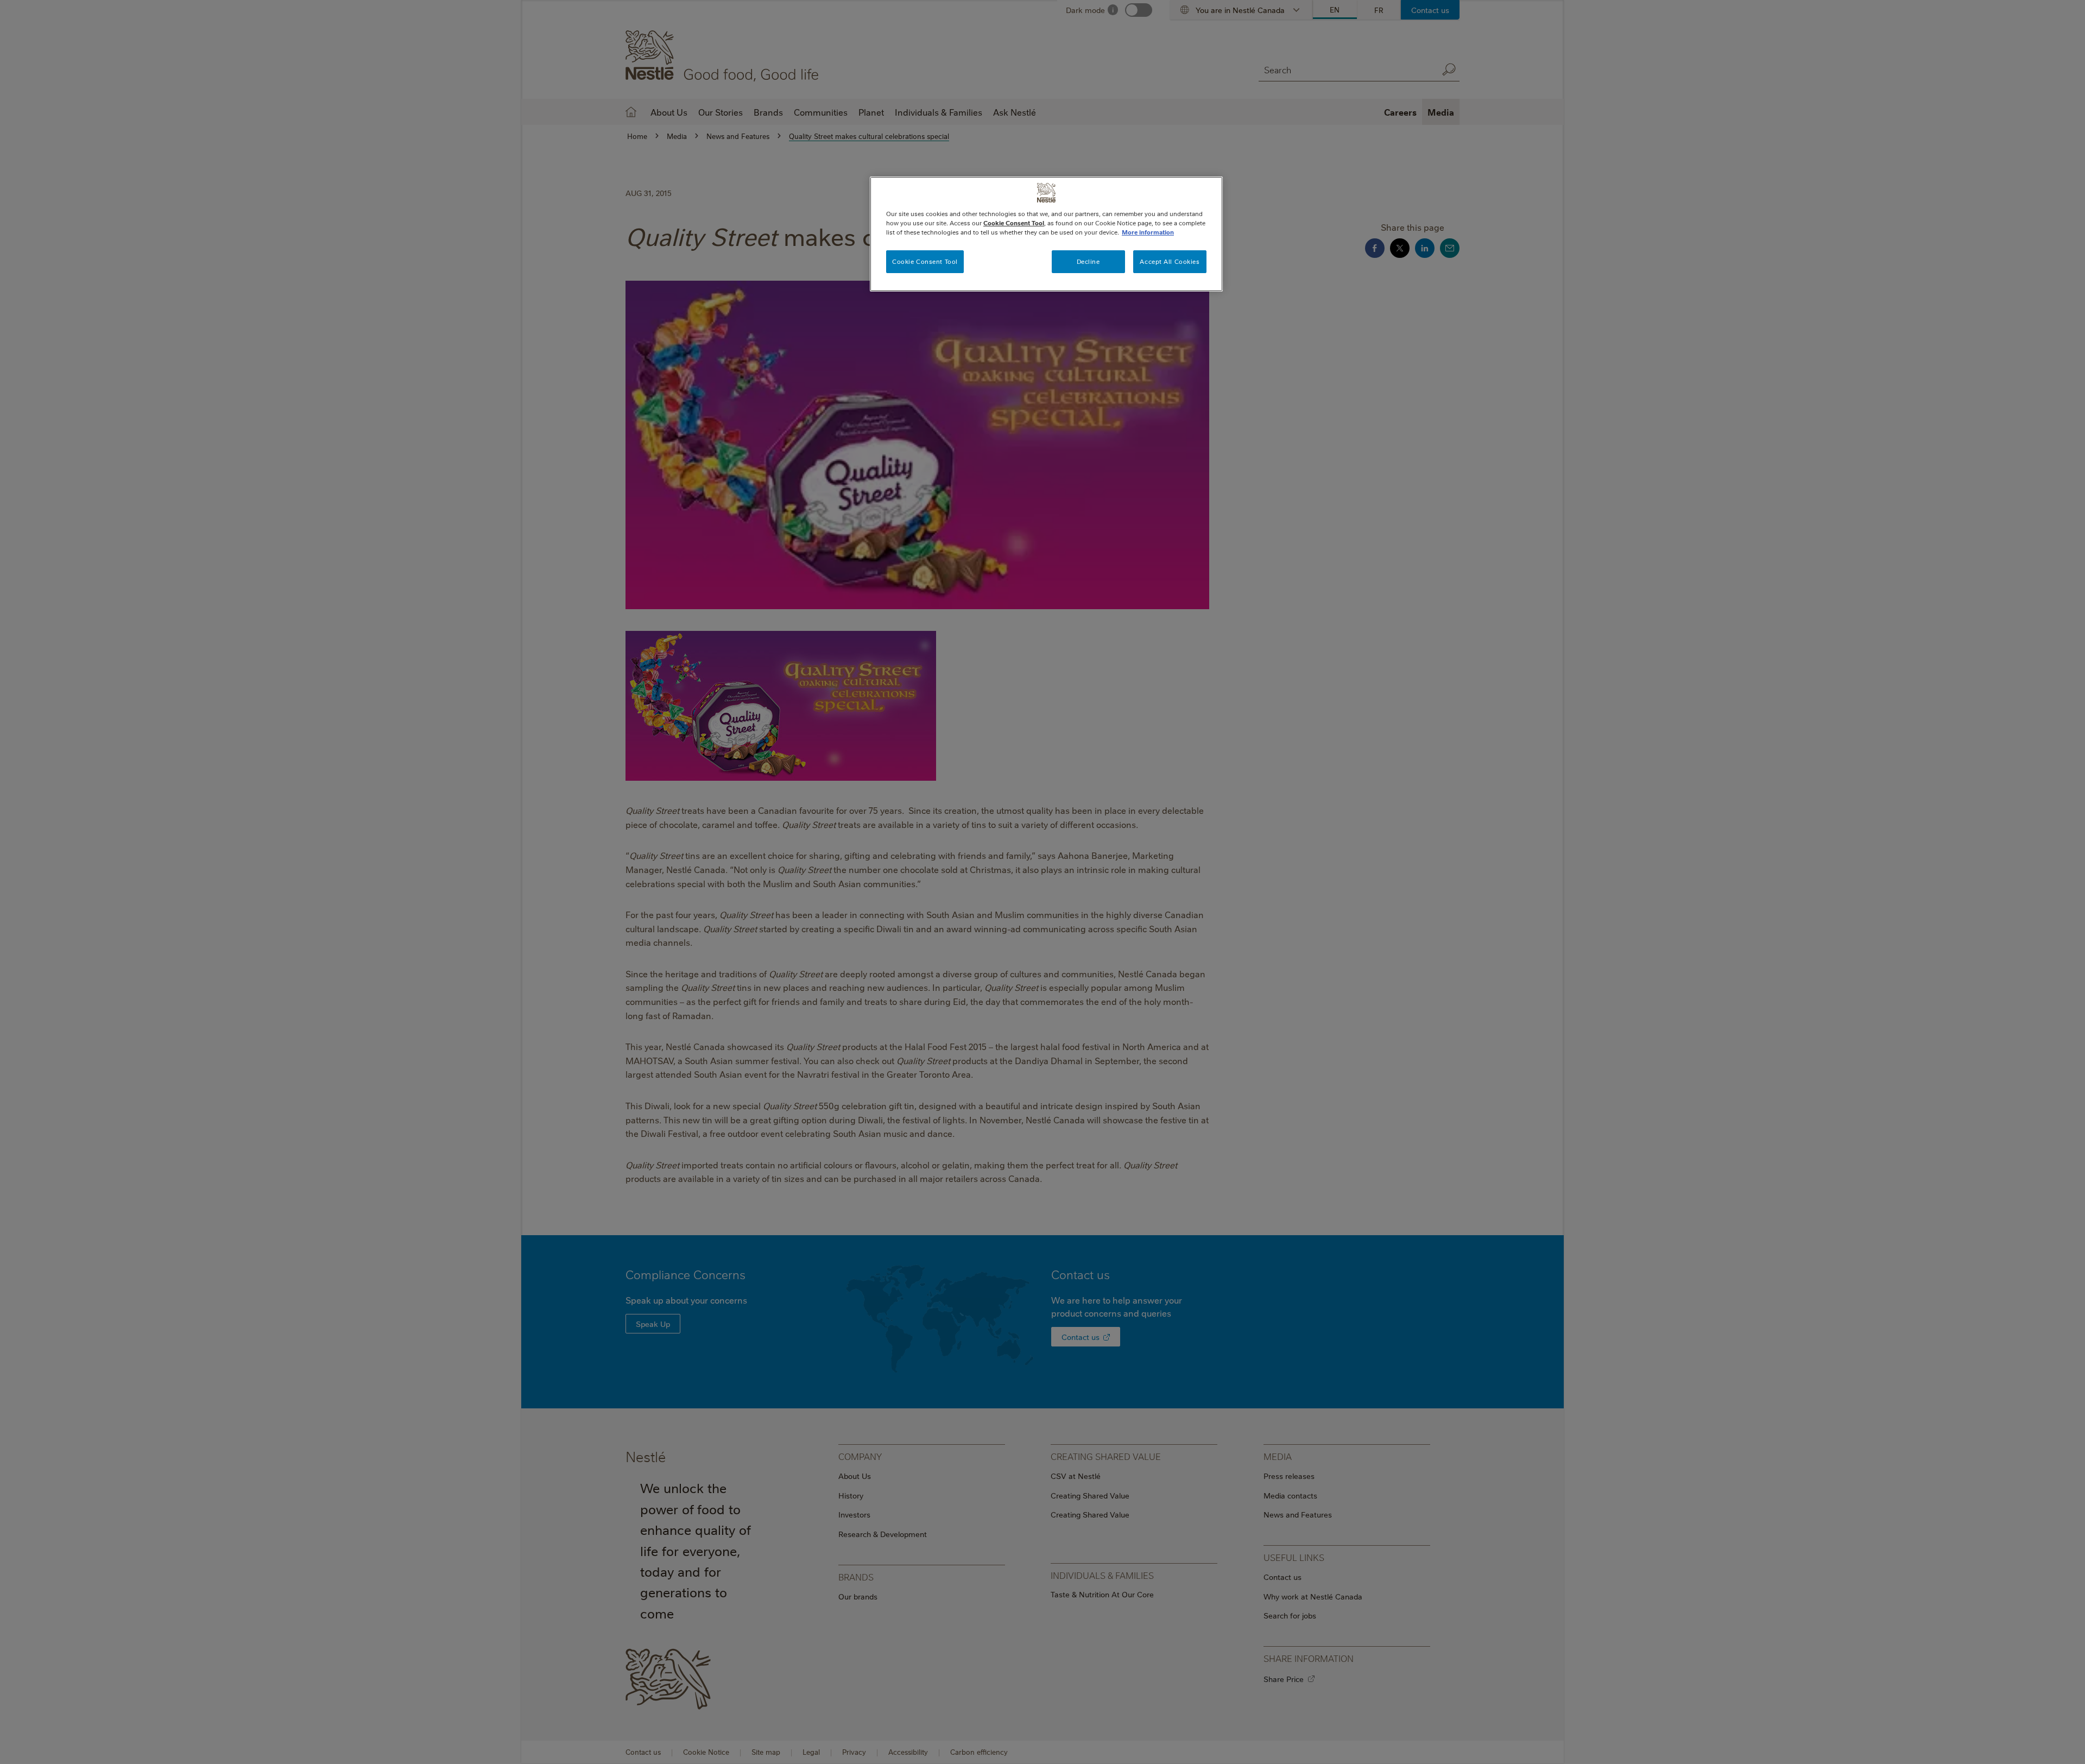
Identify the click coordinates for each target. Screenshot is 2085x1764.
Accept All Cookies (1170, 261)
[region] (1046, 234)
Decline (1088, 261)
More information (1148, 232)
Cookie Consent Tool (925, 261)
